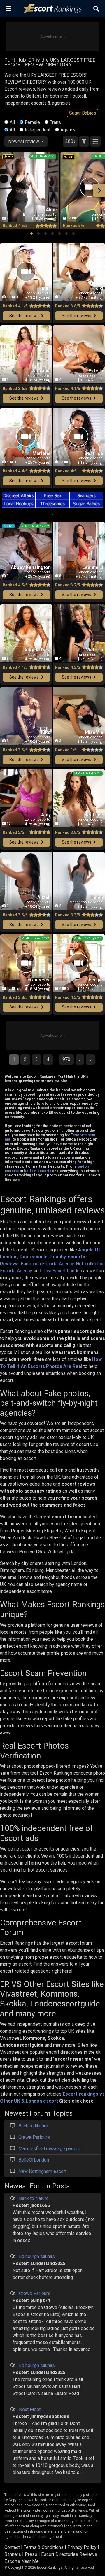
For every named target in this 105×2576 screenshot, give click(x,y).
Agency (68, 130)
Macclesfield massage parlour (49, 2149)
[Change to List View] (95, 141)
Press (31, 2554)
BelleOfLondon (34, 2160)
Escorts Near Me (22, 2561)
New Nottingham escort (42, 2171)
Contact (12, 2547)
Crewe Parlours (34, 2137)
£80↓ (70, 141)
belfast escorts (38, 1171)
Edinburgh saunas (37, 2256)
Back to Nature (33, 2126)
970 (66, 1059)
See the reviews (24, 316)
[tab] (32, 233)
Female (32, 122)
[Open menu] (9, 9)
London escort (42, 2101)
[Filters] (84, 141)
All (12, 122)
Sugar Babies (83, 113)
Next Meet (30, 2409)
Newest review (24, 142)
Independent (38, 130)
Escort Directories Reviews (69, 2554)
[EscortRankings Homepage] (52, 9)
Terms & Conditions (44, 2547)
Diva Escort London (62, 1271)
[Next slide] (99, 191)
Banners (13, 2554)
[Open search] (96, 9)
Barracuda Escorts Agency (47, 1264)
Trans (55, 122)
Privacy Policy (82, 2547)
